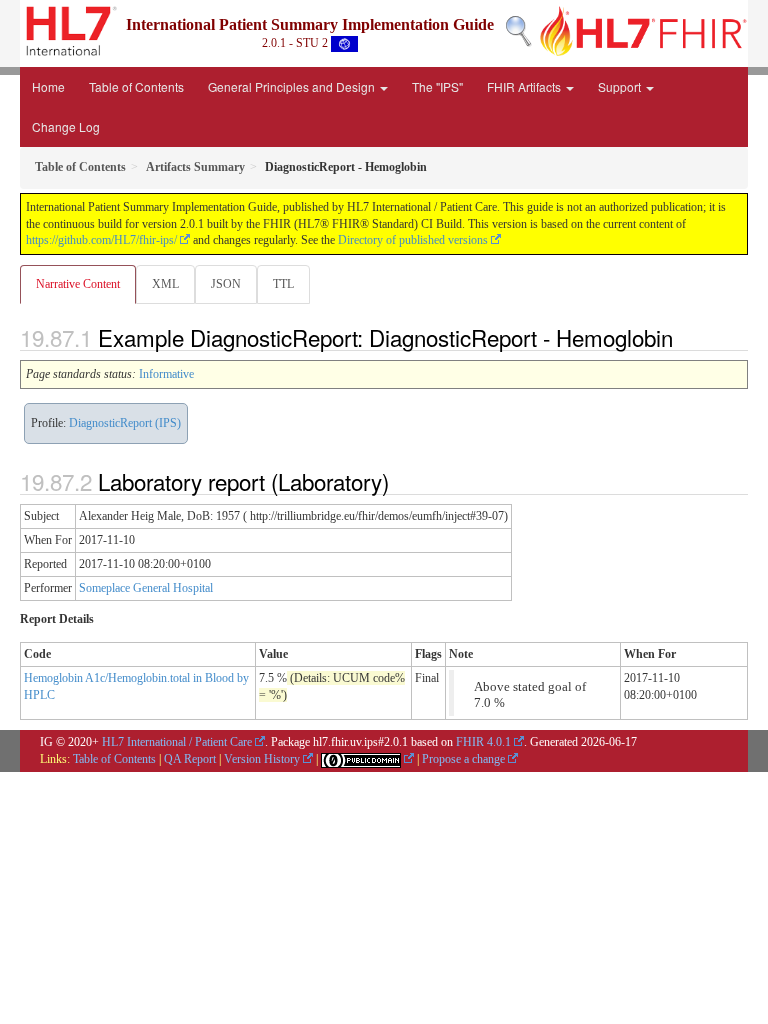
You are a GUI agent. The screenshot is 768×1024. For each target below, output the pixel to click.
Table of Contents (136, 86)
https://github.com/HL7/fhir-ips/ (101, 240)
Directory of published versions (413, 240)
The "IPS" (437, 86)
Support (621, 86)
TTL (283, 284)
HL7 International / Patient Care (177, 742)
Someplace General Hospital (146, 588)
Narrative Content (78, 284)
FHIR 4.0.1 (483, 742)
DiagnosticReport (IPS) (125, 423)
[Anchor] (684, 337)
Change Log (66, 126)
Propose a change (463, 759)
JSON (226, 284)
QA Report (190, 759)
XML (165, 284)
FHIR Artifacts (525, 86)
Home (48, 86)
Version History (262, 759)
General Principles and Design (293, 86)
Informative (166, 374)
